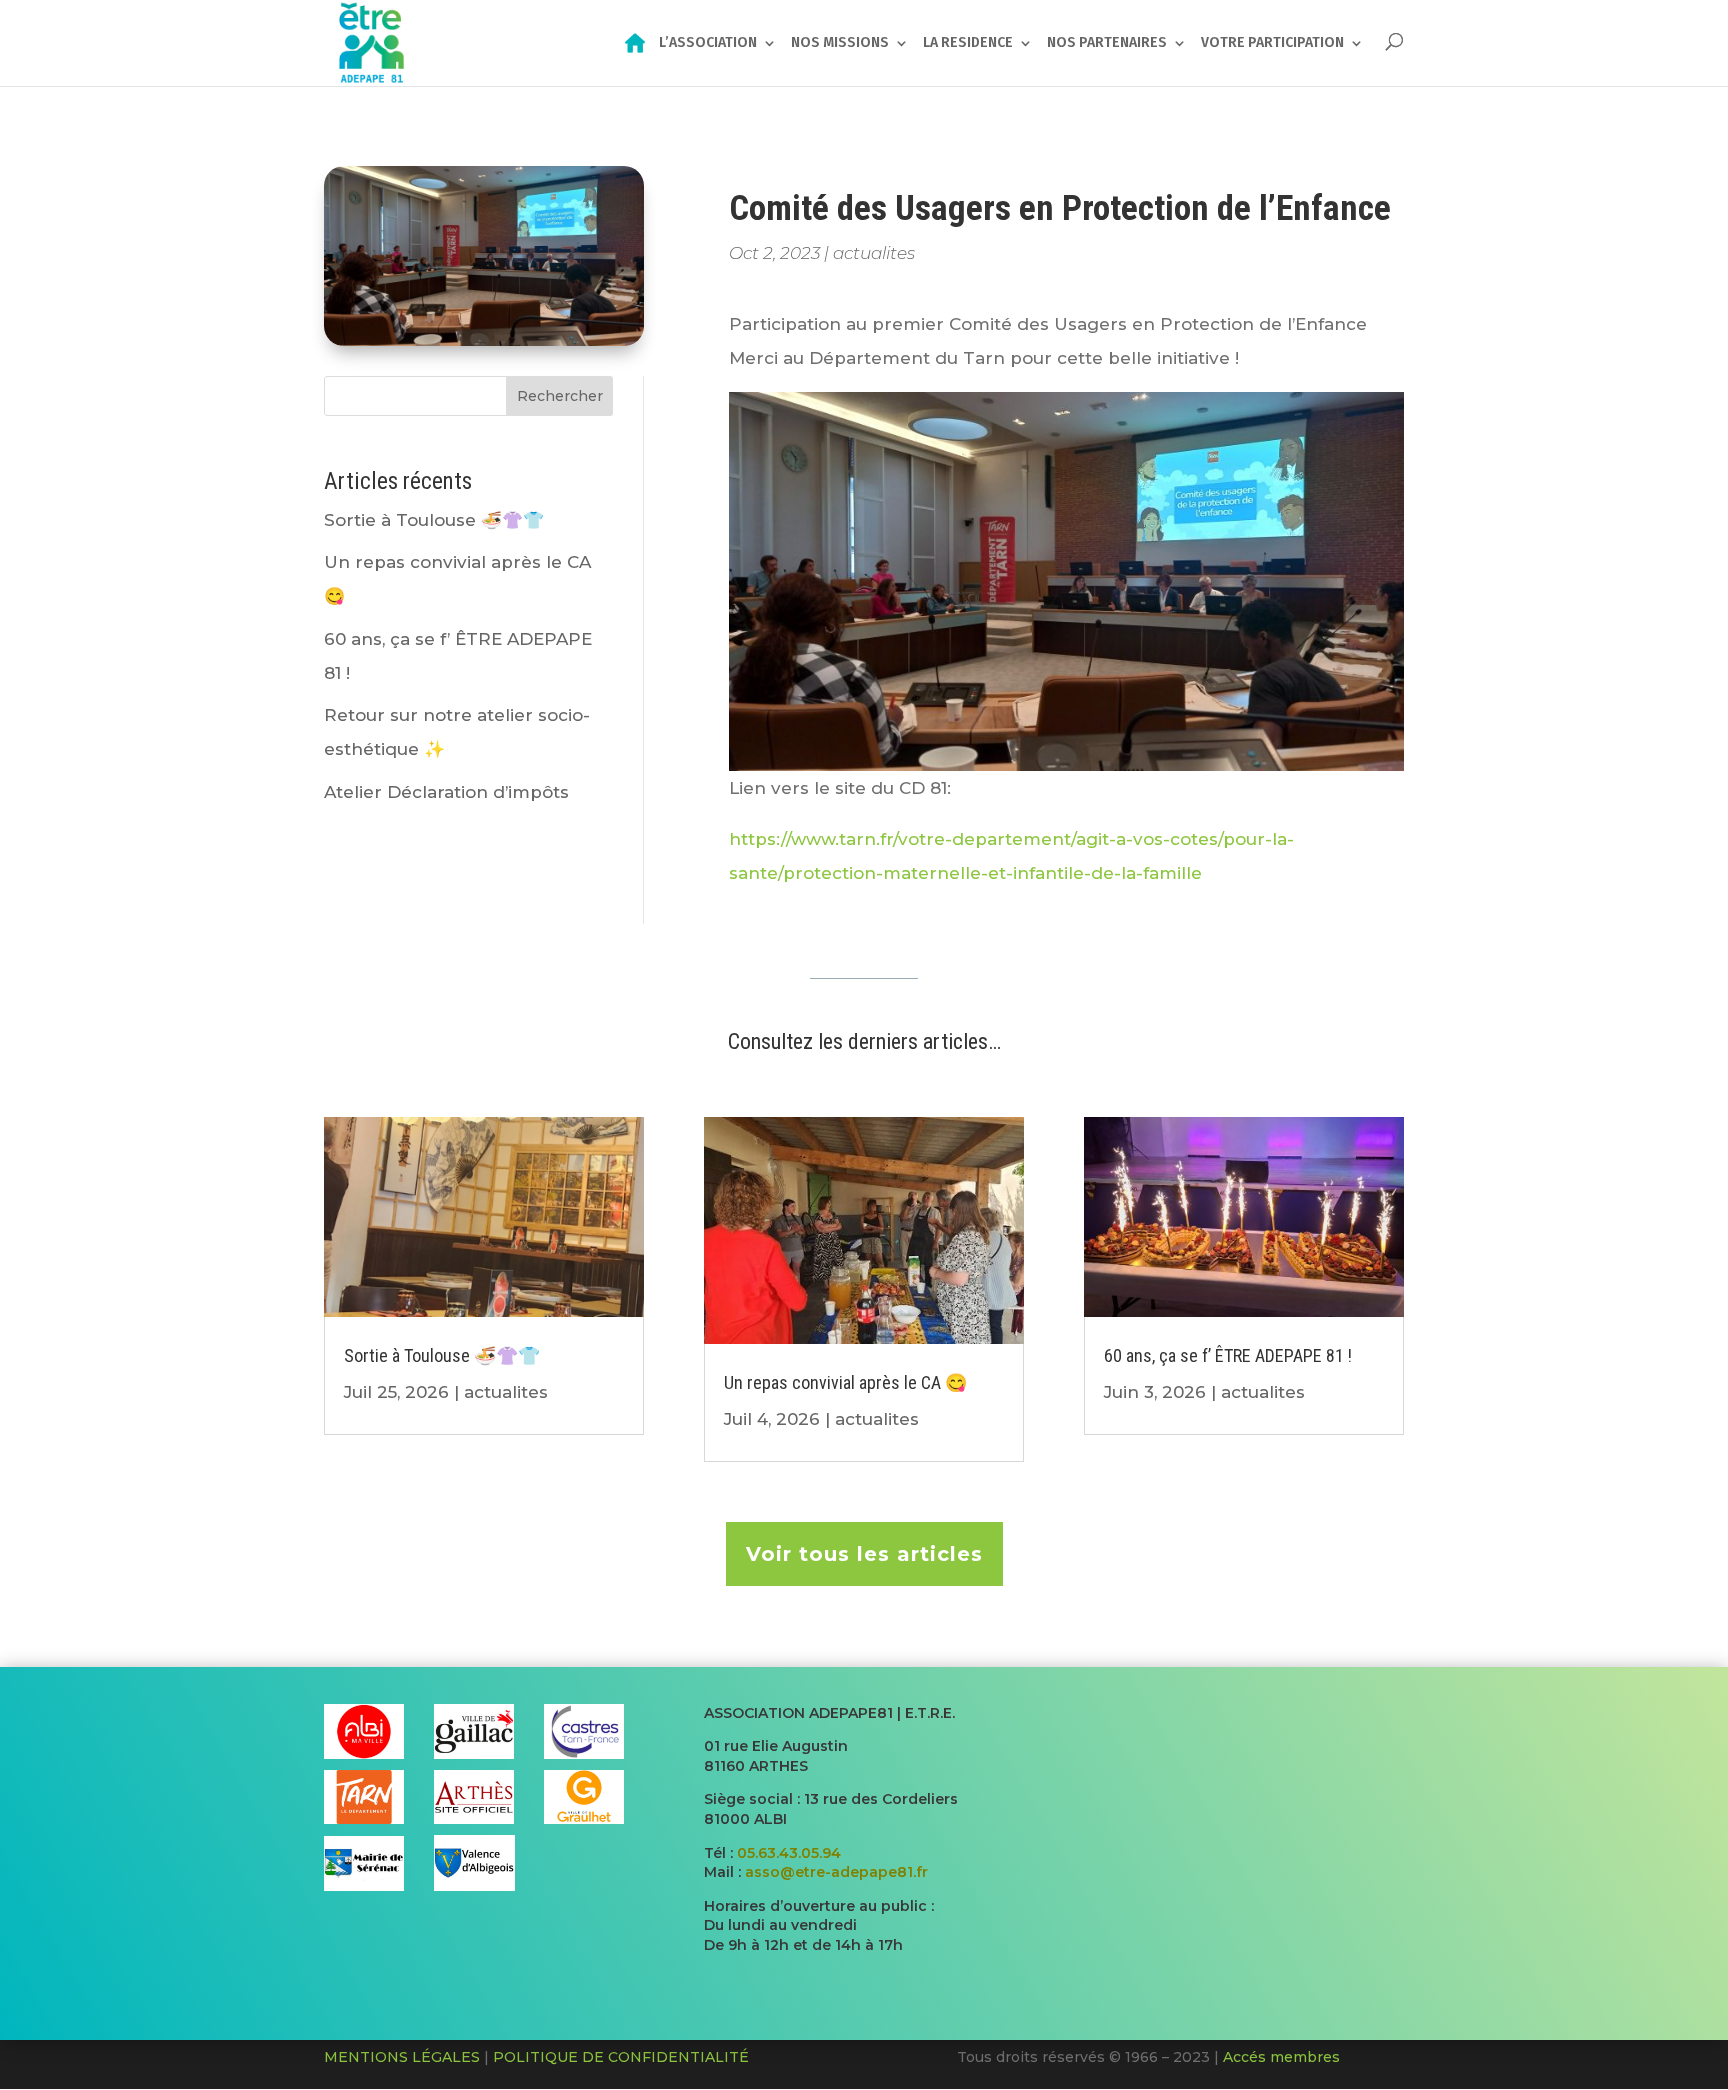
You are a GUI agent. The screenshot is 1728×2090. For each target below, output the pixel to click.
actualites (874, 253)
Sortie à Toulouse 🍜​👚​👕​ (434, 520)
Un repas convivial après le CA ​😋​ (845, 1382)
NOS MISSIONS (840, 43)
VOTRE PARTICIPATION (1272, 43)
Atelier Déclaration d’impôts (446, 792)
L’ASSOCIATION (708, 43)
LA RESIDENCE (968, 43)
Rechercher (560, 396)
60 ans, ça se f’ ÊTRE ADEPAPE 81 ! (1228, 1355)
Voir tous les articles (864, 1554)
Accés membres (1281, 2057)
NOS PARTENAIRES (1107, 43)
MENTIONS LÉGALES (402, 2057)
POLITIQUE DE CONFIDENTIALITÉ (621, 2057)
